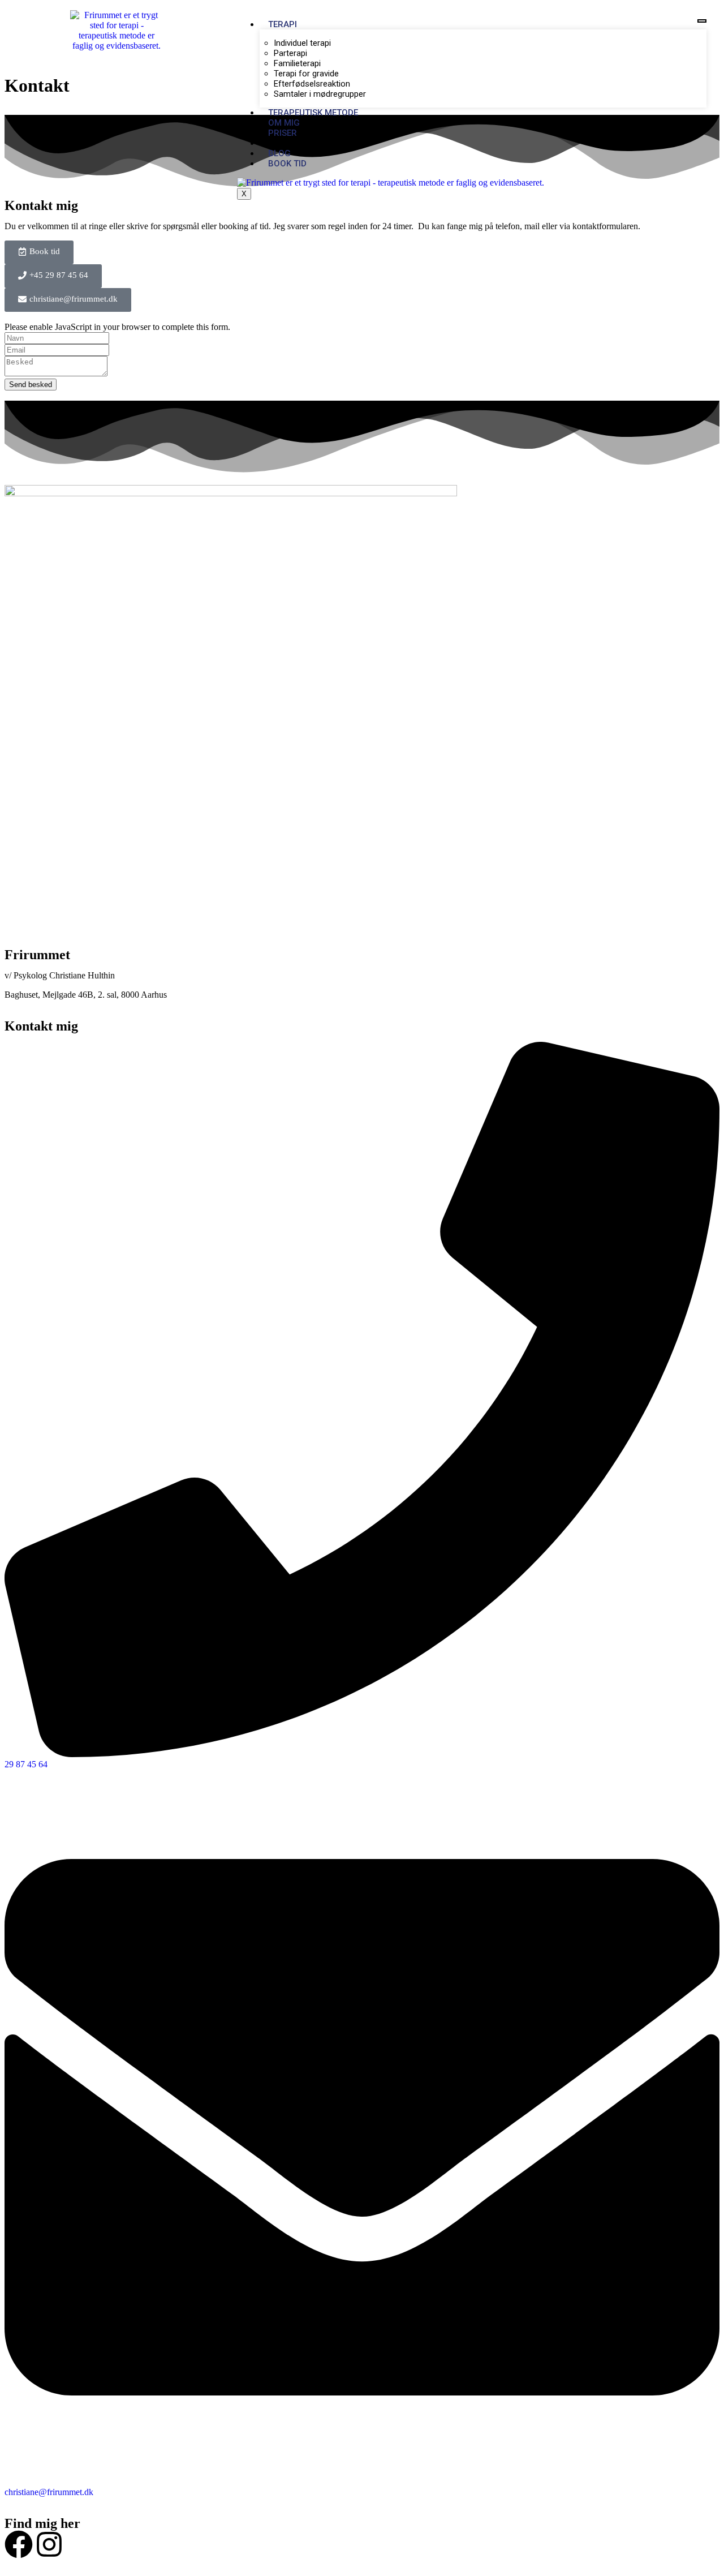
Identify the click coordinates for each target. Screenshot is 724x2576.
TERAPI (283, 24)
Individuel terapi (302, 43)
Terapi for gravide (306, 74)
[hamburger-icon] (702, 21)
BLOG (279, 153)
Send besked (31, 385)
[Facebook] (19, 2544)
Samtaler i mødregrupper (320, 94)
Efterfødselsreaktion (312, 84)
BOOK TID (287, 164)
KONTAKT (287, 143)
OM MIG (284, 123)
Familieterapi (297, 63)
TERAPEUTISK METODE (313, 113)
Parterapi (290, 53)
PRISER (283, 133)
